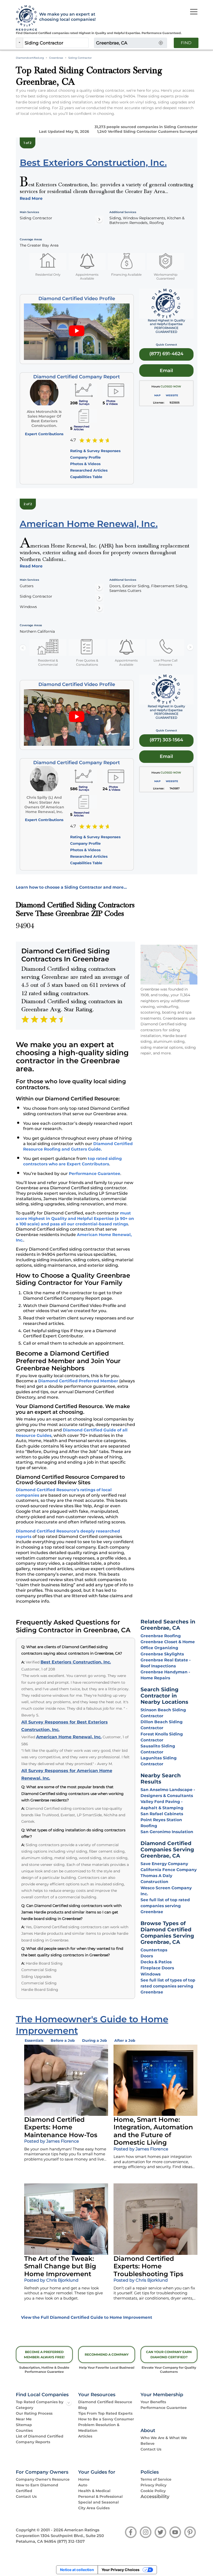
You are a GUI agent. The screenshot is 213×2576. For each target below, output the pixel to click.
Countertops (154, 1950)
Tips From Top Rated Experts (105, 2413)
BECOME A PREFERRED (44, 2354)
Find (186, 43)
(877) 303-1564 (166, 740)
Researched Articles (89, 470)
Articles (85, 2436)
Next (190, 648)
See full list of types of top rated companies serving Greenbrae (168, 1986)
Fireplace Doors (157, 1968)
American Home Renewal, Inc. (69, 1737)
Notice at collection (77, 2570)
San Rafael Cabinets (162, 1814)
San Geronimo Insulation (167, 1832)
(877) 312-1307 (71, 2541)
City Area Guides (94, 2508)
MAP (157, 395)
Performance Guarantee (95, 1174)
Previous (23, 648)
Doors (147, 1956)
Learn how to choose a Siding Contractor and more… (71, 887)
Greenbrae (56, 58)
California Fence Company (169, 1870)
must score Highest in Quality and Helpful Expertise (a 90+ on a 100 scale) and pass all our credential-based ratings (75, 1218)
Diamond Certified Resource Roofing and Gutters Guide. (78, 1146)
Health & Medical (94, 2491)
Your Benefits (153, 2402)
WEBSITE (172, 395)
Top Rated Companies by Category (40, 2405)
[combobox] (56, 43)
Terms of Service (156, 2479)
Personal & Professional (100, 2496)
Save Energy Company (164, 1864)
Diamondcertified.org (30, 58)
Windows (151, 1974)
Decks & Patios (156, 1962)
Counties (24, 2430)
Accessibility (155, 2496)
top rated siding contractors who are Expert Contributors (72, 1161)
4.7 (73, 440)
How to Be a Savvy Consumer (106, 2419)
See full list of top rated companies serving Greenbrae (165, 1906)
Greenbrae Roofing (161, 1636)
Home (84, 2479)
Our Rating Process (34, 2413)
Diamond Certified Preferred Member (78, 1381)
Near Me (24, 2419)
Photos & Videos (85, 464)
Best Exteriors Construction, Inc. (76, 1662)
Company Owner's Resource (43, 2479)
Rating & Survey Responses (95, 451)
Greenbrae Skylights (162, 1654)
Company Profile (85, 457)
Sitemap (24, 2425)
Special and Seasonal (98, 2502)
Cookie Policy (153, 2491)
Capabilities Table (86, 477)
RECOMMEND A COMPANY (107, 2354)
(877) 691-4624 (166, 354)
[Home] (25, 18)
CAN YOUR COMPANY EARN (169, 2354)
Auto (83, 2485)
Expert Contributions (44, 434)
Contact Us (151, 2449)
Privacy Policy (154, 2485)
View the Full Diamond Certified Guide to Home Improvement (87, 2317)
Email (166, 370)
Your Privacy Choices (121, 2570)
